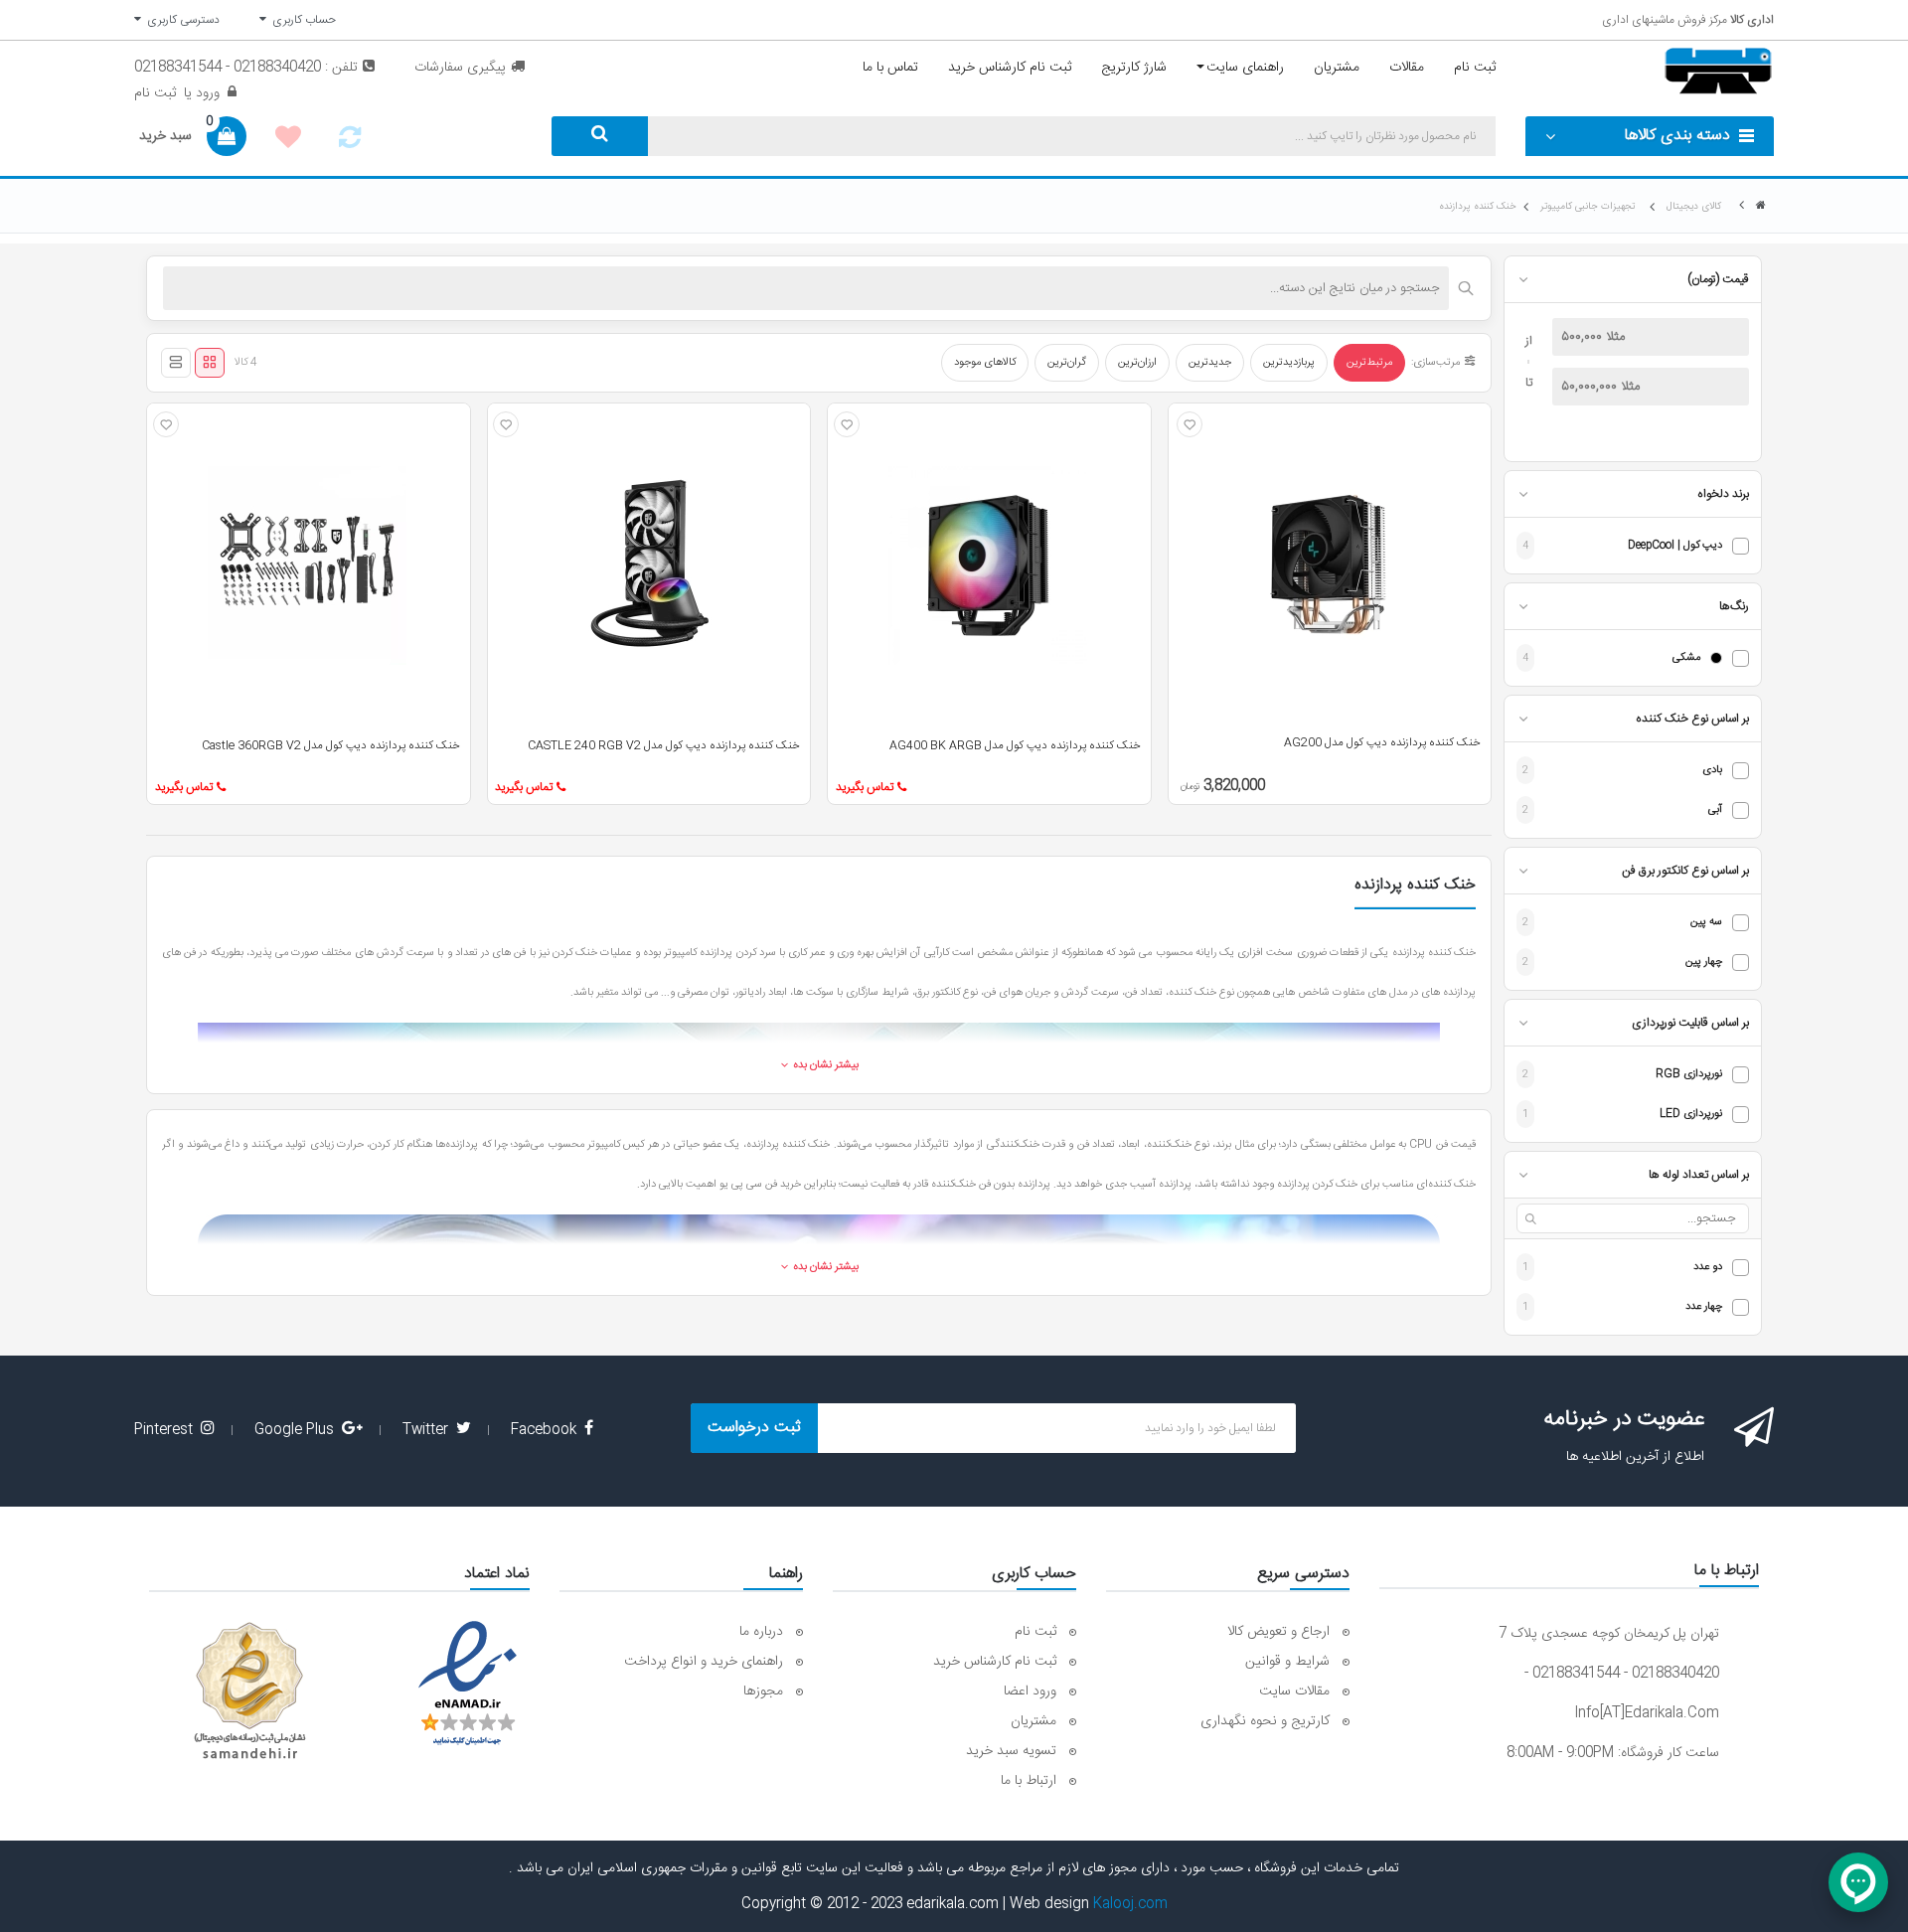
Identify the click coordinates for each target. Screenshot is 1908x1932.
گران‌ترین (1067, 363)
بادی (1712, 771)
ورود (206, 93)
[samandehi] (249, 1691)
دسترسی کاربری (180, 20)
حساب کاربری (301, 20)
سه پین (1706, 923)
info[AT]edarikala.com (1647, 1713)
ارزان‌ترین (1137, 363)
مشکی (1686, 658)
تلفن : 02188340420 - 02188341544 (246, 68)
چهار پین (1704, 963)
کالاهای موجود (985, 363)
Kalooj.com (1130, 1904)
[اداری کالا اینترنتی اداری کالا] (1761, 206)
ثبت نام (155, 93)
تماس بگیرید (865, 787)
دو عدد (1708, 1268)
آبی (1715, 810)
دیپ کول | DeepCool (1675, 546)
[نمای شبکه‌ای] (210, 363)
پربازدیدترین (1289, 363)
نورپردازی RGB (1689, 1075)
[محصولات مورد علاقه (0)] (288, 140)
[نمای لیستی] (176, 363)
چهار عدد (1704, 1307)
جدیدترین (1210, 363)
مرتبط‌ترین (1369, 363)
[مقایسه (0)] (350, 143)
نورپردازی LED (1691, 1115)
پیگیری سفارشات (460, 68)
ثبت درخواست (754, 1428)
